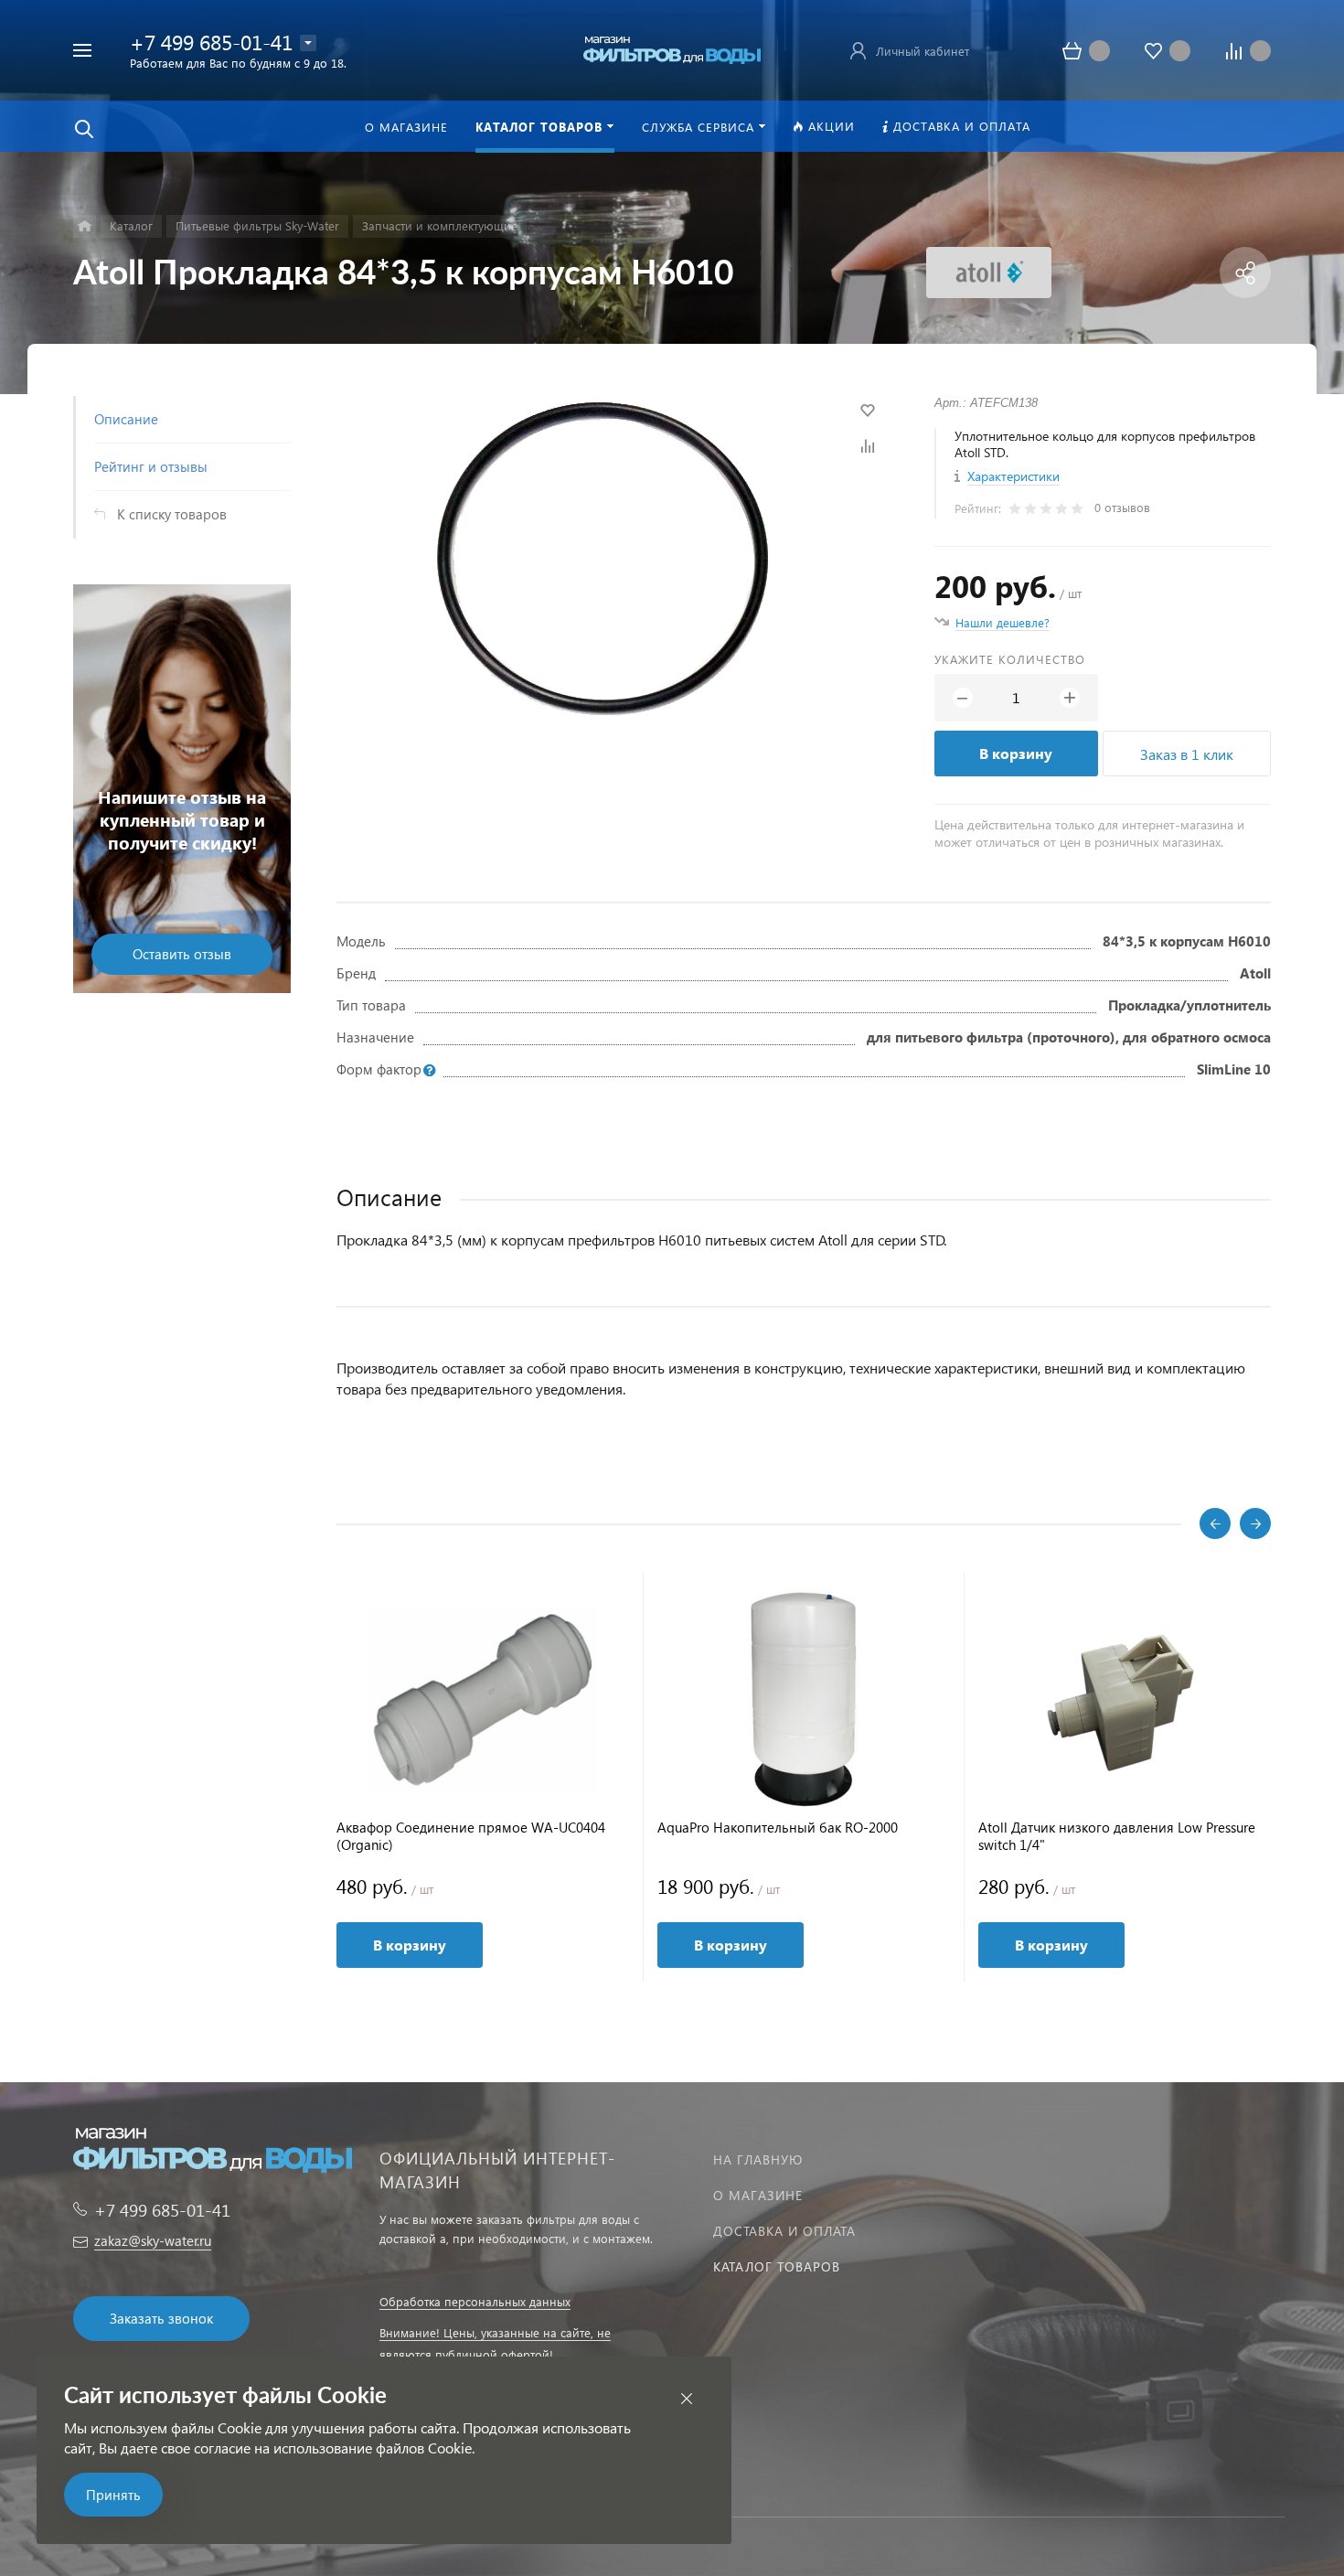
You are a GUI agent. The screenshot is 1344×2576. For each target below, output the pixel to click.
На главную (758, 2159)
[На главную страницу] (672, 48)
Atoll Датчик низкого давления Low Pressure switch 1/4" (1117, 1836)
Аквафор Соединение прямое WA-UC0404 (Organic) (471, 1836)
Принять (113, 2495)
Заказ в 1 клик (1187, 754)
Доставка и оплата (784, 2231)
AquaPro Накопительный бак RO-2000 (778, 1828)
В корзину (1016, 753)
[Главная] (85, 226)
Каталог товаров (777, 2266)
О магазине (758, 2195)
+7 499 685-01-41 (211, 42)
